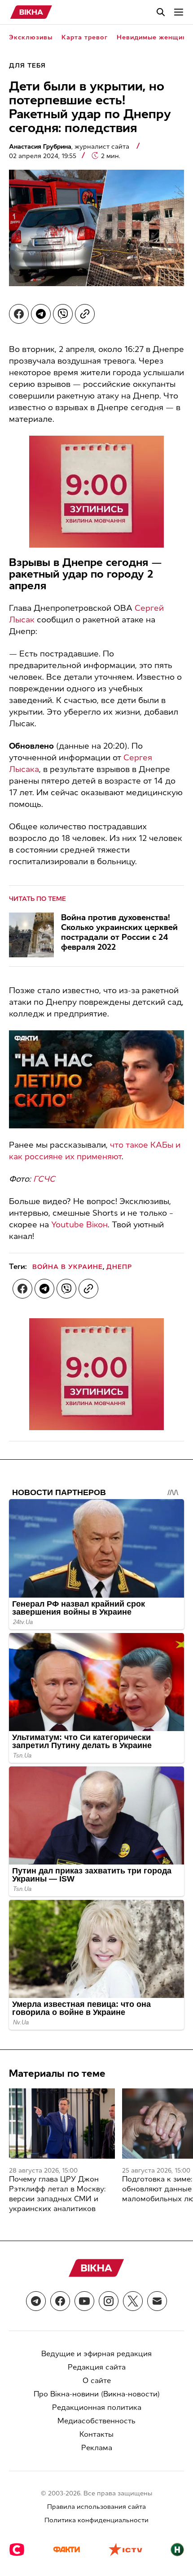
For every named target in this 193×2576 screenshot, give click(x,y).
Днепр (119, 1267)
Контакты (96, 2434)
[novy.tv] (177, 2550)
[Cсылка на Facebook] (60, 2301)
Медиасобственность (96, 2421)
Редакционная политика (97, 2407)
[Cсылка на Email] (157, 2301)
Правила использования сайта (96, 2507)
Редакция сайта (97, 2367)
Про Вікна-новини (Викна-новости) (97, 2394)
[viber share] (63, 314)
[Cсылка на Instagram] (109, 2301)
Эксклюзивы (31, 37)
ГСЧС (44, 1179)
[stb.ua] (17, 2550)
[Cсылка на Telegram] (36, 2301)
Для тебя (27, 66)
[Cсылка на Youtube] (84, 2301)
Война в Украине (68, 1267)
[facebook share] (19, 314)
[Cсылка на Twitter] (133, 2301)
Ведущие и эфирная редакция (96, 2354)
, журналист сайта (70, 147)
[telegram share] (41, 314)
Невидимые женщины (154, 37)
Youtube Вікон (79, 1225)
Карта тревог (85, 37)
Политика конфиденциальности (96, 2520)
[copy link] (85, 314)
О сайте (97, 2381)
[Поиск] (161, 12)
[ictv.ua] (125, 2550)
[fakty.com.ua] (66, 2550)
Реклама (97, 2448)
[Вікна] (31, 12)
